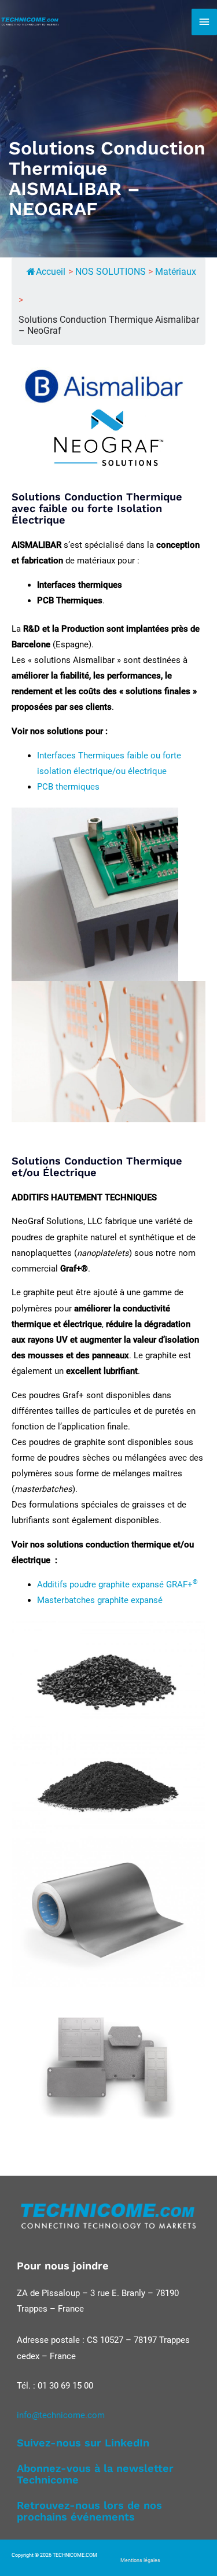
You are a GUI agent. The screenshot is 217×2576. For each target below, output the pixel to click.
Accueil (51, 272)
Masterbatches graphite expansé (100, 1600)
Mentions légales (140, 2560)
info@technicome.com (61, 2415)
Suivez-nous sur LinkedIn (83, 2443)
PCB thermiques (68, 787)
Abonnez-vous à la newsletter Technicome (95, 2474)
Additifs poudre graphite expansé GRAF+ (117, 1584)
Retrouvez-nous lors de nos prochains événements (89, 2511)
